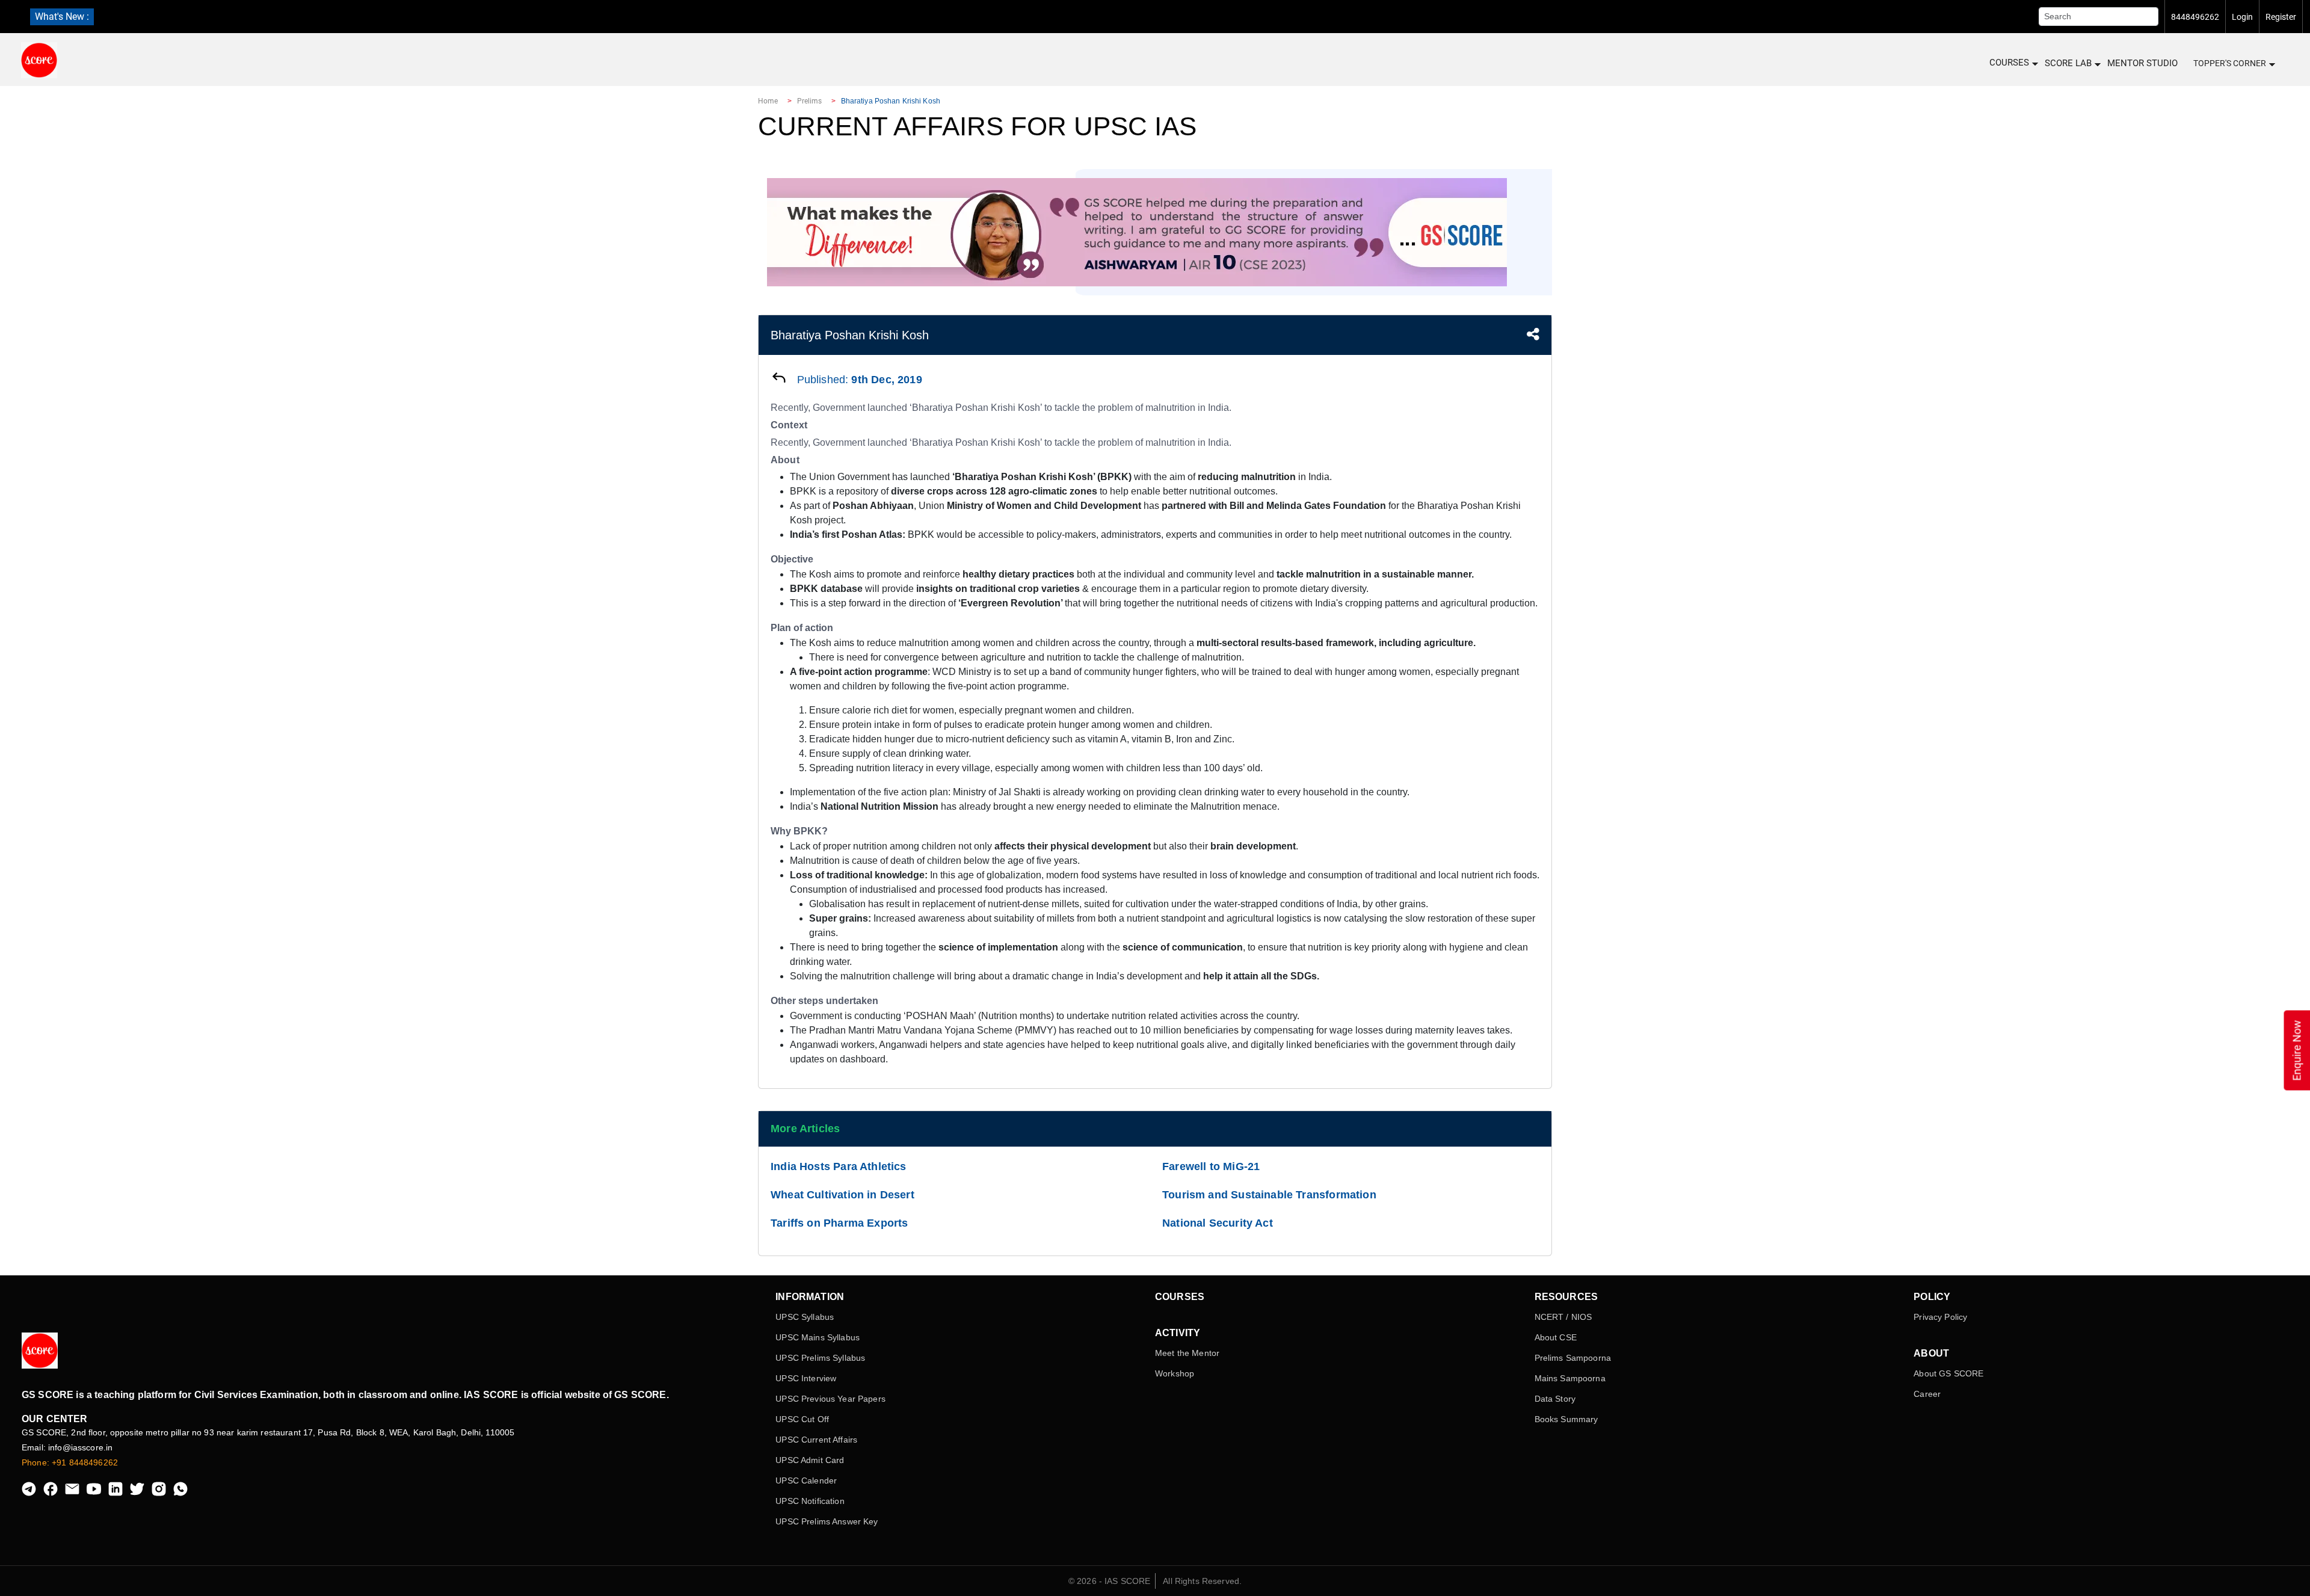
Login (2242, 17)
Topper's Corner (2230, 63)
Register (2281, 17)
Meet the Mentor (1187, 1353)
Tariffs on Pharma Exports (839, 1223)
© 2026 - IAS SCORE (1110, 1581)
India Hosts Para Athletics (839, 1166)
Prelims (810, 101)
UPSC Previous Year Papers (830, 1399)
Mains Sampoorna (1570, 1378)
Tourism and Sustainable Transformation (1269, 1195)
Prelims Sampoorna (1573, 1358)
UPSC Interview (806, 1378)
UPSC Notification (810, 1501)
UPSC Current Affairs (816, 1440)
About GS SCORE (1948, 1373)
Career (1927, 1394)
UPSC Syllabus (805, 1317)
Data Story (1555, 1399)
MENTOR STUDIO (2142, 63)
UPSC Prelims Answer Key (827, 1521)
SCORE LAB (2068, 63)
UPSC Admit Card (810, 1460)
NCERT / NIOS (1563, 1317)
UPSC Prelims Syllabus (820, 1358)
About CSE (1556, 1337)
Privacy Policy (1940, 1317)
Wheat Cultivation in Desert (842, 1195)
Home (768, 101)
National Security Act (1218, 1223)
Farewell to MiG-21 (1211, 1166)
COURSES (2009, 63)
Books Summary (1566, 1419)
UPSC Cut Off (802, 1419)
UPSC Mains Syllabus (818, 1337)
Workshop (1175, 1373)
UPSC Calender (806, 1480)
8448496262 (2195, 17)
